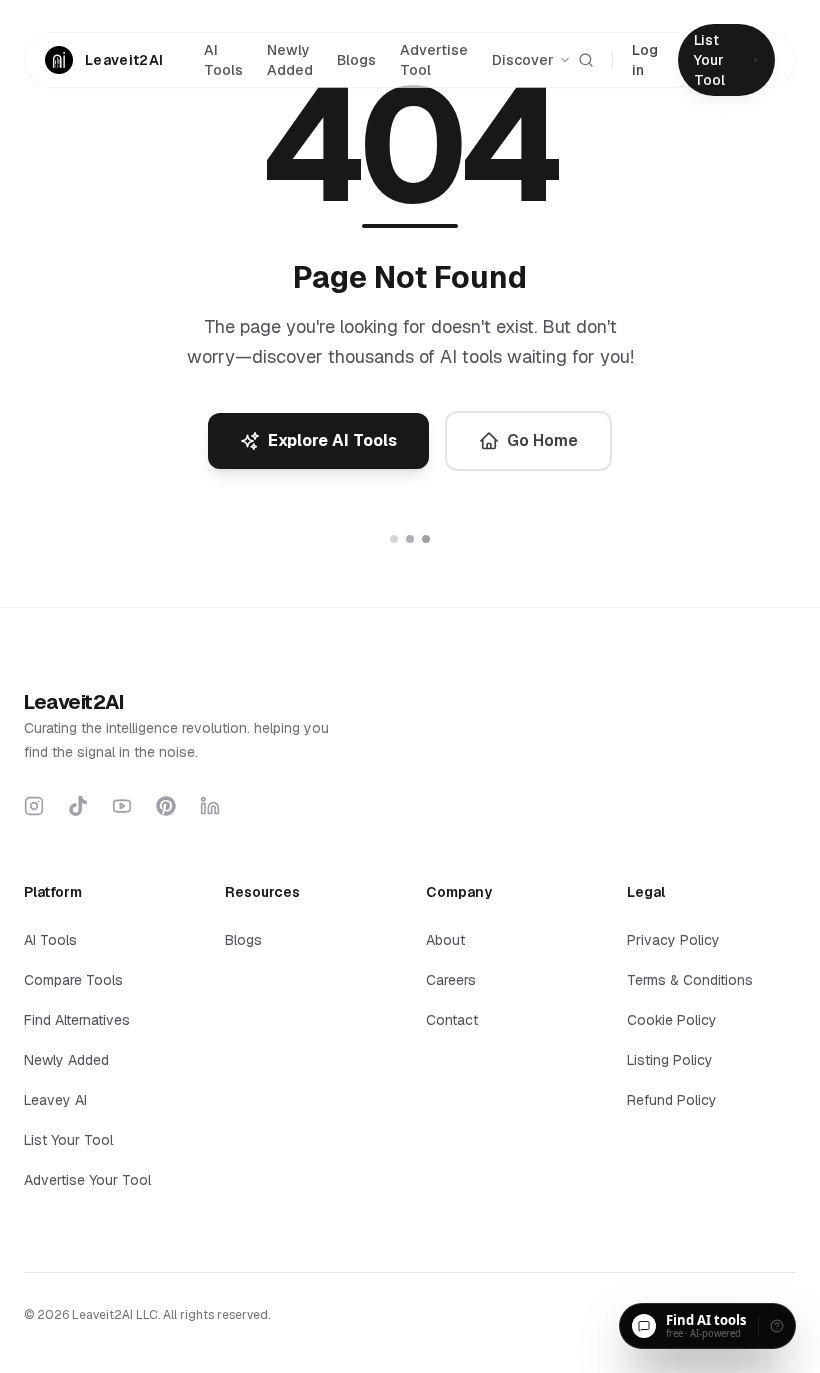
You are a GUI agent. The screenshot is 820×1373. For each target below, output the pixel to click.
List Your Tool (68, 1140)
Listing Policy (670, 1060)
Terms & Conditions (690, 980)
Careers (451, 980)
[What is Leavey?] (777, 1326)
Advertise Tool (434, 60)
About (445, 940)
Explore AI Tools (332, 440)
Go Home (542, 440)
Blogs (356, 60)
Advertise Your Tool (87, 1180)
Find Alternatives (77, 1020)
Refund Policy (672, 1100)
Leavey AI (55, 1100)
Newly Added (290, 60)
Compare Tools (73, 980)
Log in (645, 60)
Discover (523, 60)
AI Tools (223, 60)
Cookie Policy (672, 1020)
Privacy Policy (673, 940)
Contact (452, 1020)
